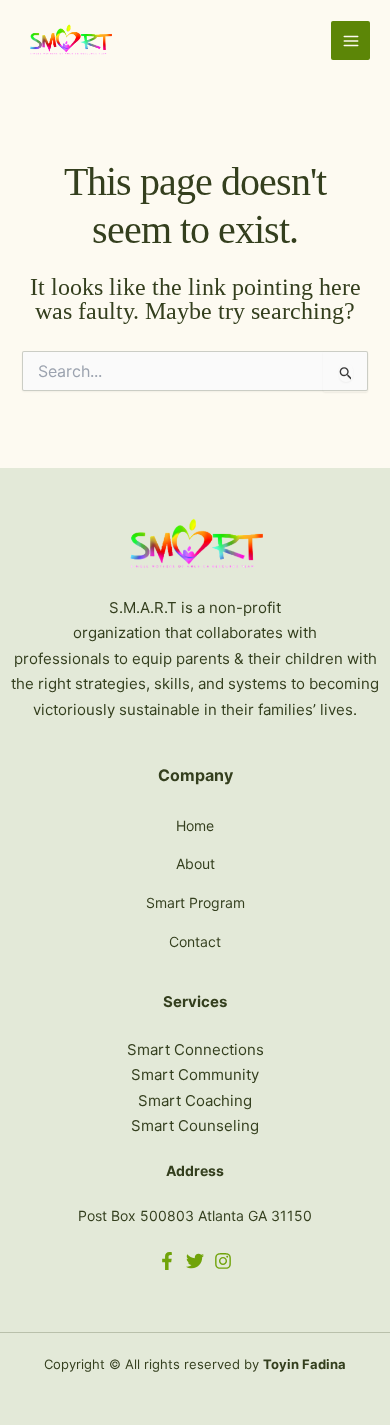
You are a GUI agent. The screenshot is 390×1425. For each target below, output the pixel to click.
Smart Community (195, 1074)
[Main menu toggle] (350, 40)
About (195, 863)
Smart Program (195, 902)
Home (195, 825)
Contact (195, 941)
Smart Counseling (195, 1125)
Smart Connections (195, 1049)
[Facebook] (167, 1261)
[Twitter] (195, 1261)
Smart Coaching (195, 1100)
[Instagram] (223, 1261)
